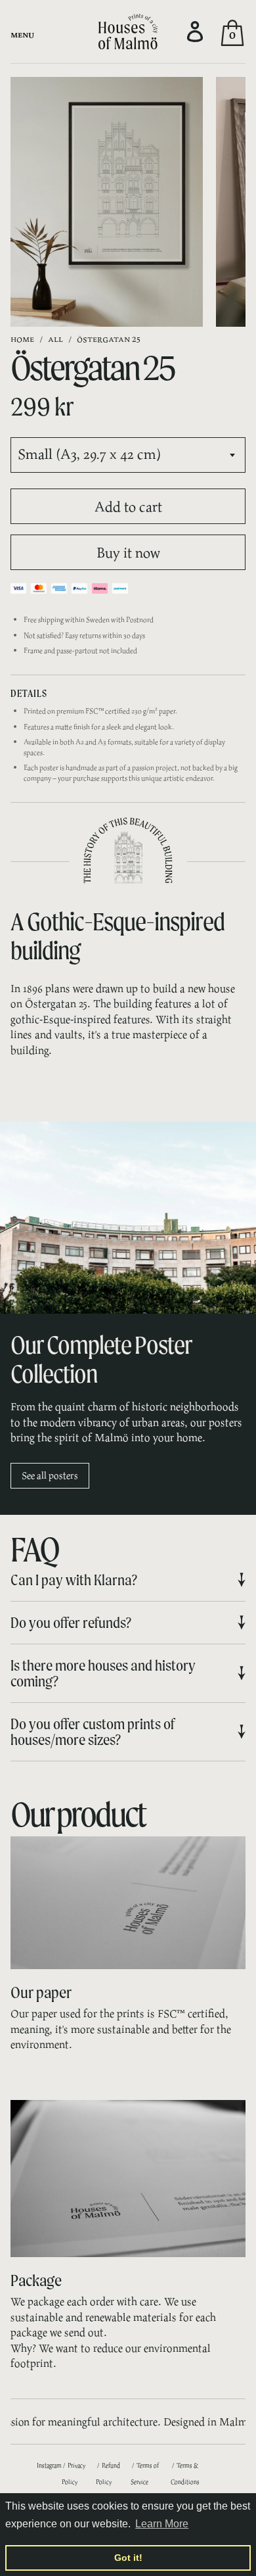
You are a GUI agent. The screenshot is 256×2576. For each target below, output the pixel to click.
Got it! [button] (128, 2558)
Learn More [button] (162, 2524)
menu (22, 34)
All (55, 338)
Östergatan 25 (109, 338)
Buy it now (128, 552)
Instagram (49, 2465)
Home (22, 338)
